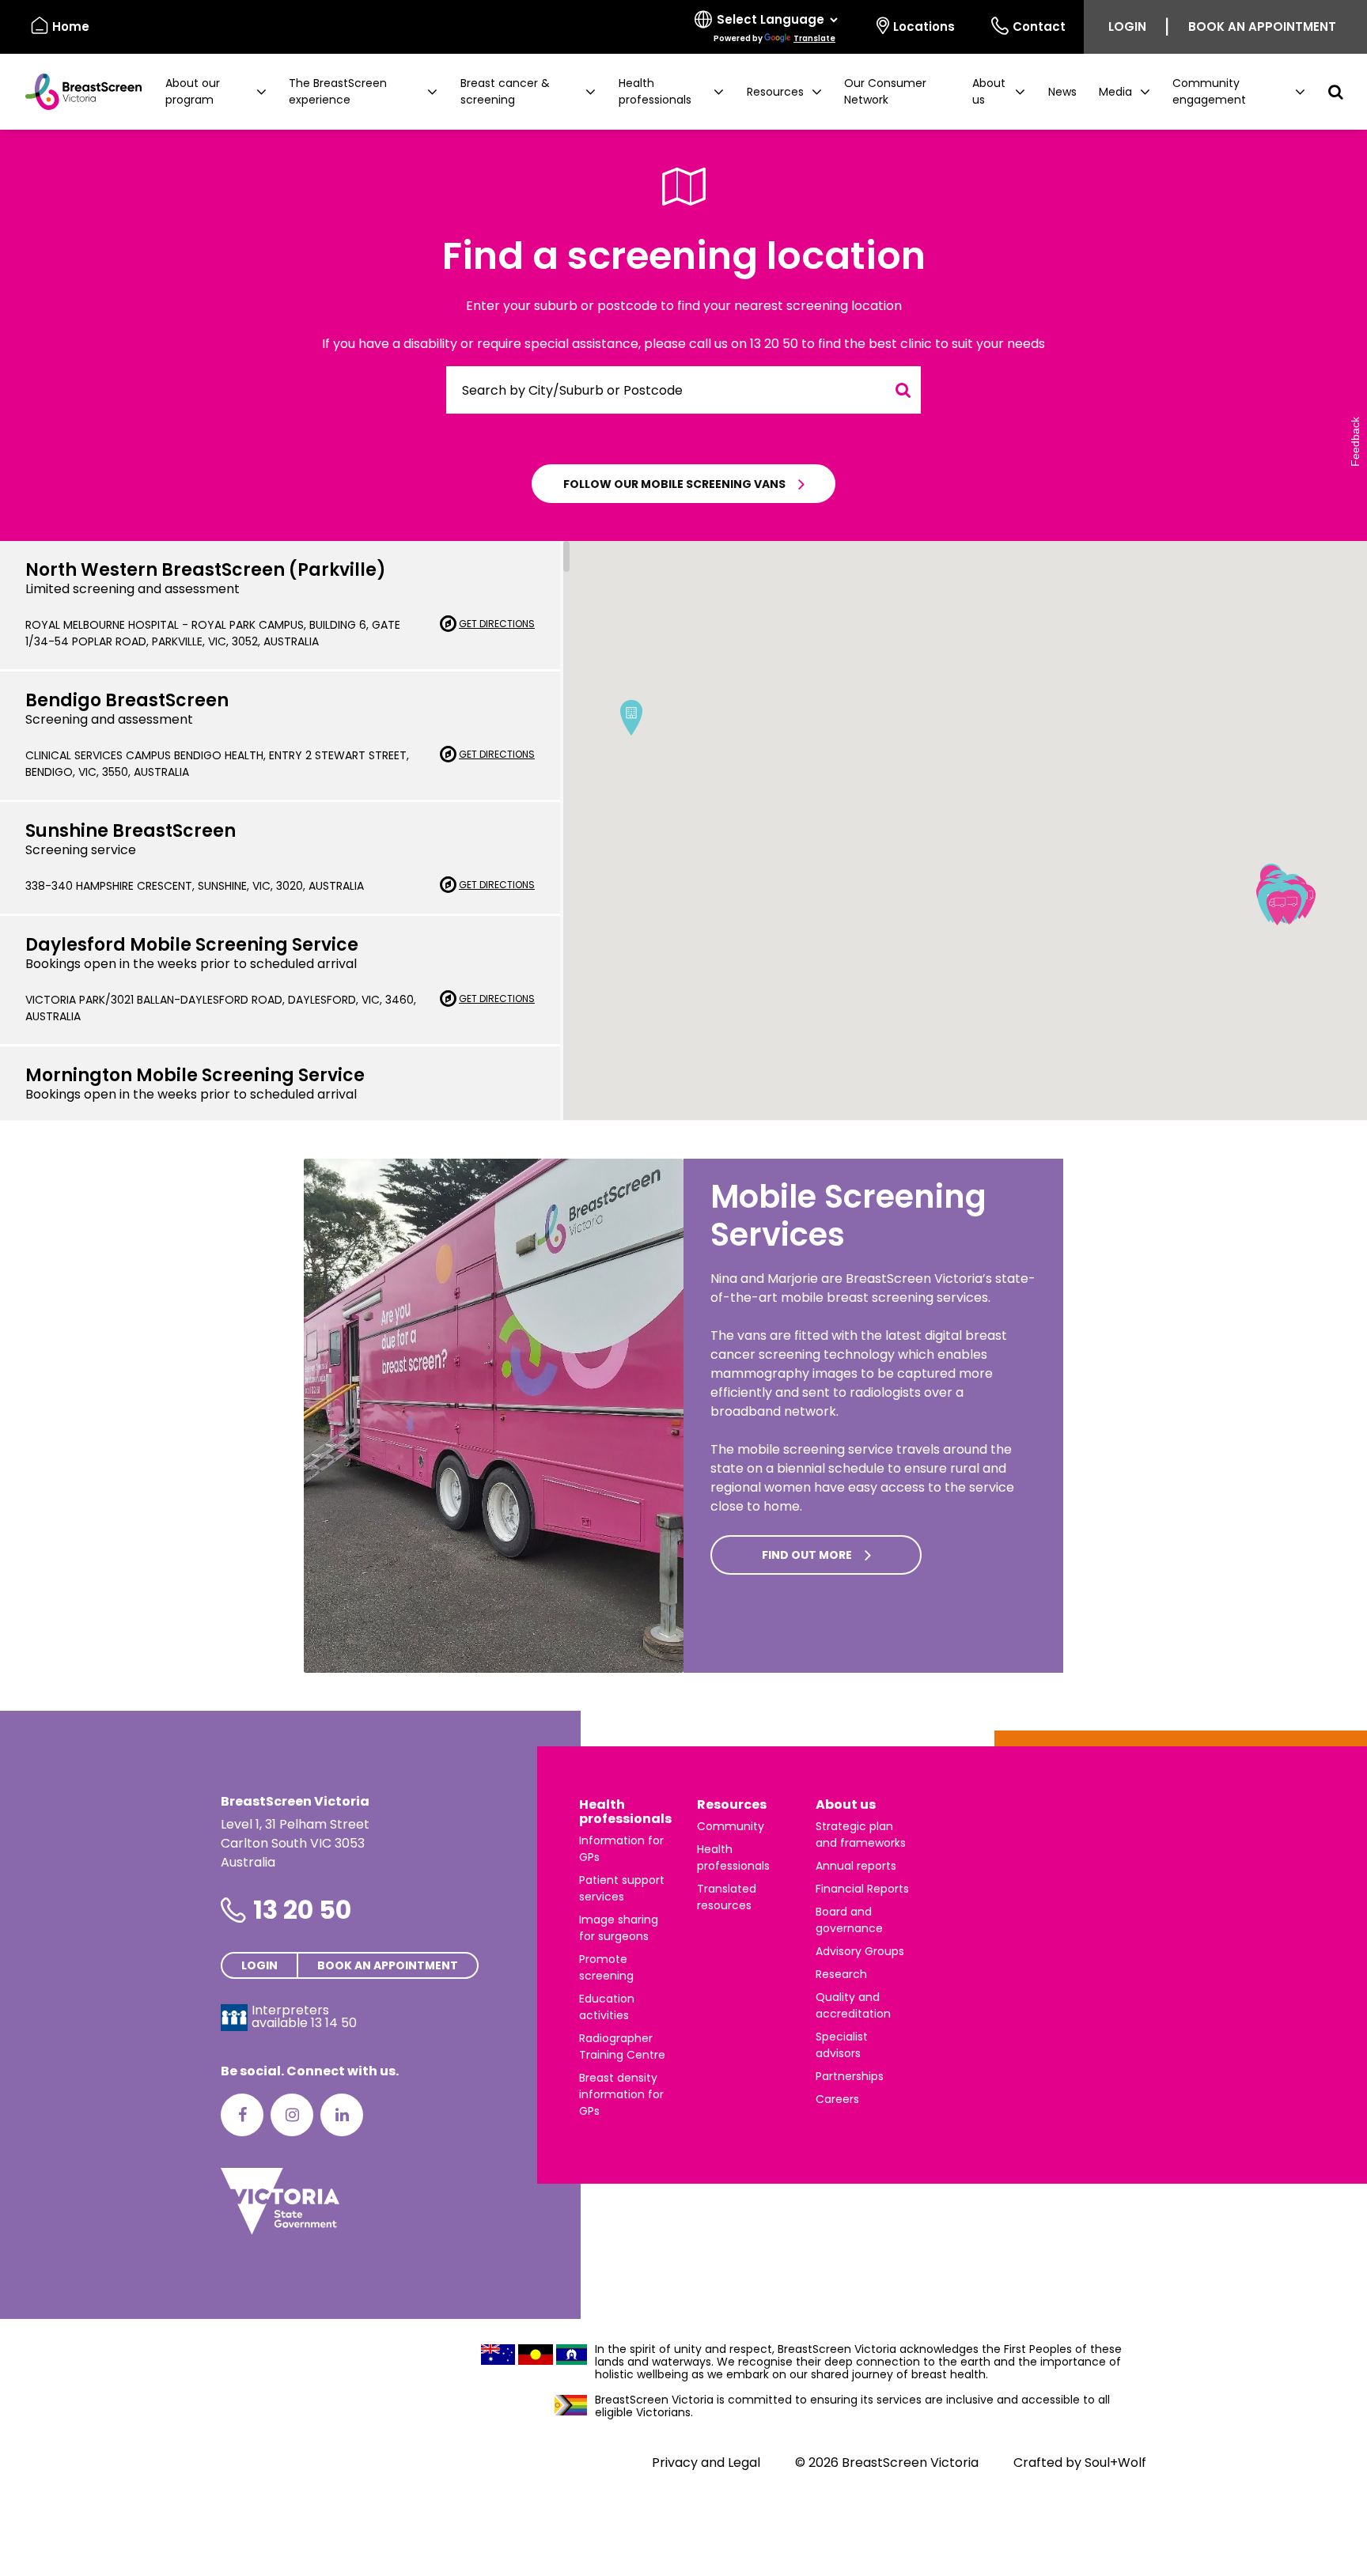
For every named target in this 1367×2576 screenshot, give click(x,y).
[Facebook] (242, 2115)
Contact (1039, 26)
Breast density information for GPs (621, 2094)
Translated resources (727, 1897)
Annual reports (856, 1866)
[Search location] (903, 390)
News (1062, 92)
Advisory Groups (860, 1951)
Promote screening (606, 1967)
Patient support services (622, 1888)
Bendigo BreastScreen (127, 700)
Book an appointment (1262, 26)
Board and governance (849, 1920)
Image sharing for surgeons (619, 1928)
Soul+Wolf (1115, 2463)
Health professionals (625, 1812)
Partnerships (850, 2076)
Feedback (1355, 442)
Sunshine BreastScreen (131, 831)
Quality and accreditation (853, 2005)
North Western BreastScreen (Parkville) (206, 570)
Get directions (497, 624)
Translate (814, 38)
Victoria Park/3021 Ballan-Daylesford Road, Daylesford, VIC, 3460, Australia (221, 1008)
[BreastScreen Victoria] (77, 92)
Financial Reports (862, 1889)
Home (71, 26)
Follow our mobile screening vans (674, 484)
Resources (732, 1804)
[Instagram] (292, 2115)
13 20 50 (302, 1910)
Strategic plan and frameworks (861, 1835)
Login (1127, 26)
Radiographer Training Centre (622, 2046)
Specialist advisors (842, 2045)
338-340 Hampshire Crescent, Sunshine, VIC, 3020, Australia (195, 886)
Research (841, 1974)
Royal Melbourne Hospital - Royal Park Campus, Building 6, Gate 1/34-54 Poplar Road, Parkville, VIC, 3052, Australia (213, 633)
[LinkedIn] (342, 2115)
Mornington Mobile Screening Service (195, 1075)
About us (846, 1804)
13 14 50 (334, 2023)
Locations (924, 26)
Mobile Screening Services (848, 1216)
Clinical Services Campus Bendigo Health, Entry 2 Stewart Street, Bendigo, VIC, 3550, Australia (217, 764)
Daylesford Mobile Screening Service (192, 945)
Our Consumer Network (885, 91)
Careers (837, 2099)
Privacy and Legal (706, 2463)
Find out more (807, 1555)
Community (731, 1826)
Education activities (607, 2007)
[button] (216, 92)
